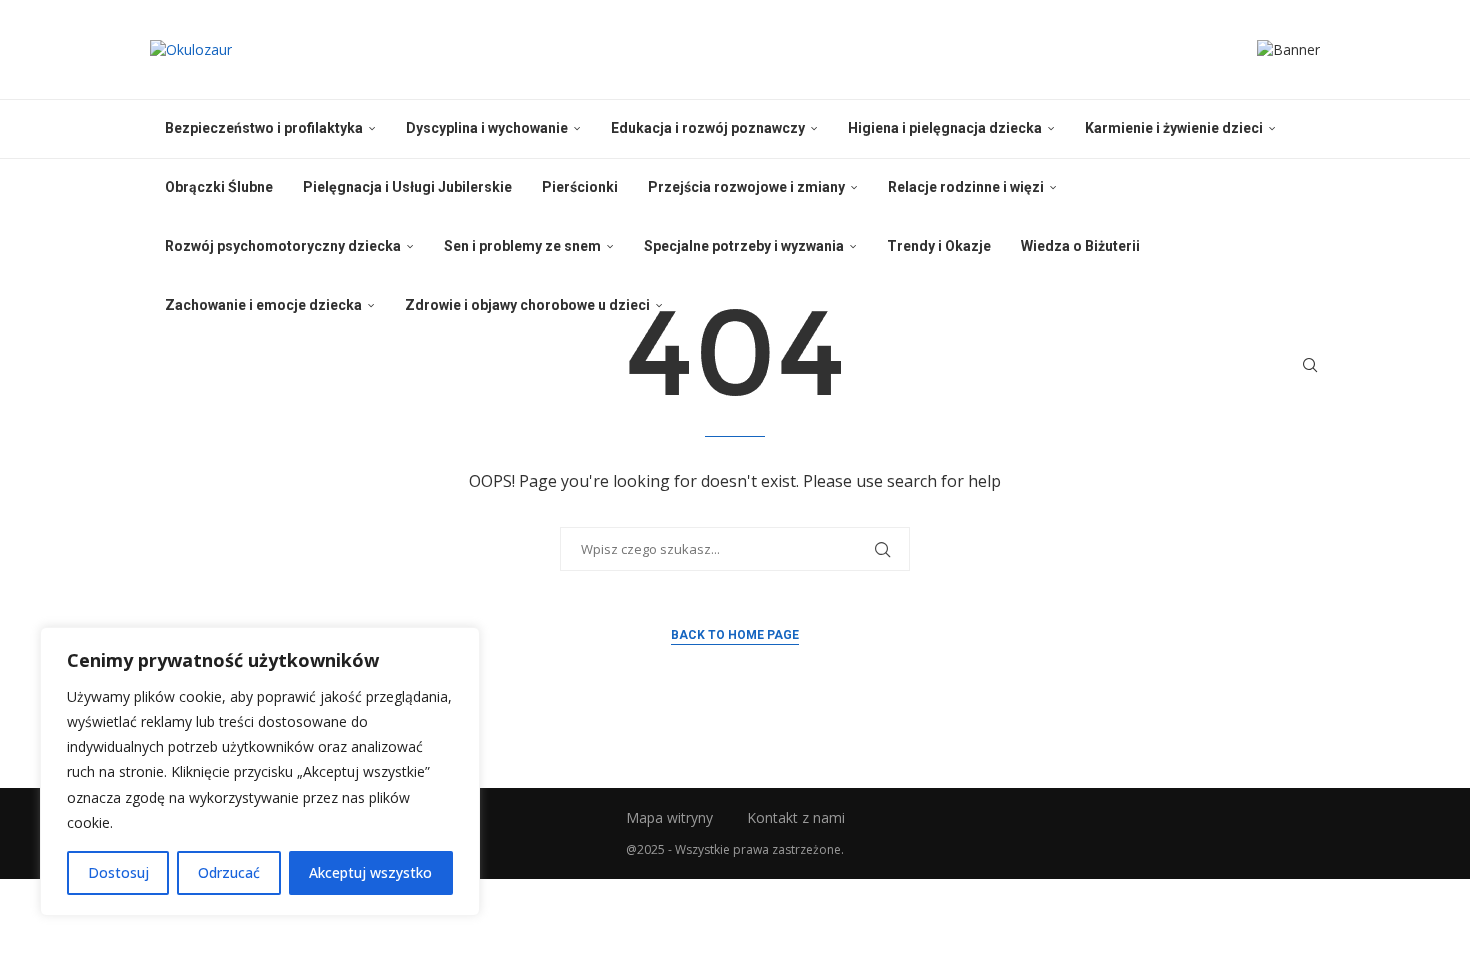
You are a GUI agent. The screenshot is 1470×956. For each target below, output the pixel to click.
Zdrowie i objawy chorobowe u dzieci (527, 305)
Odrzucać (229, 872)
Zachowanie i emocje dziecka (263, 305)
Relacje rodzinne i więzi (966, 187)
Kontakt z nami (796, 817)
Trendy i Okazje (939, 246)
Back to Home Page (735, 635)
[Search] (1310, 365)
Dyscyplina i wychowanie (487, 128)
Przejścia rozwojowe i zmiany (746, 187)
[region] (260, 771)
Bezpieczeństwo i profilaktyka (264, 128)
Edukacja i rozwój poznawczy (708, 128)
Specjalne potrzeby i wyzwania (744, 246)
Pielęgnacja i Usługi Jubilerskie (407, 187)
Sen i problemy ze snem (522, 246)
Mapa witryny (669, 817)
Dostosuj (118, 872)
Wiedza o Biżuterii (1080, 246)
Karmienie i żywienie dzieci (1174, 128)
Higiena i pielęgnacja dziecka (945, 128)
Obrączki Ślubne (219, 187)
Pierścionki (580, 187)
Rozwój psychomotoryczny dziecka (283, 246)
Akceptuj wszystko (370, 872)
